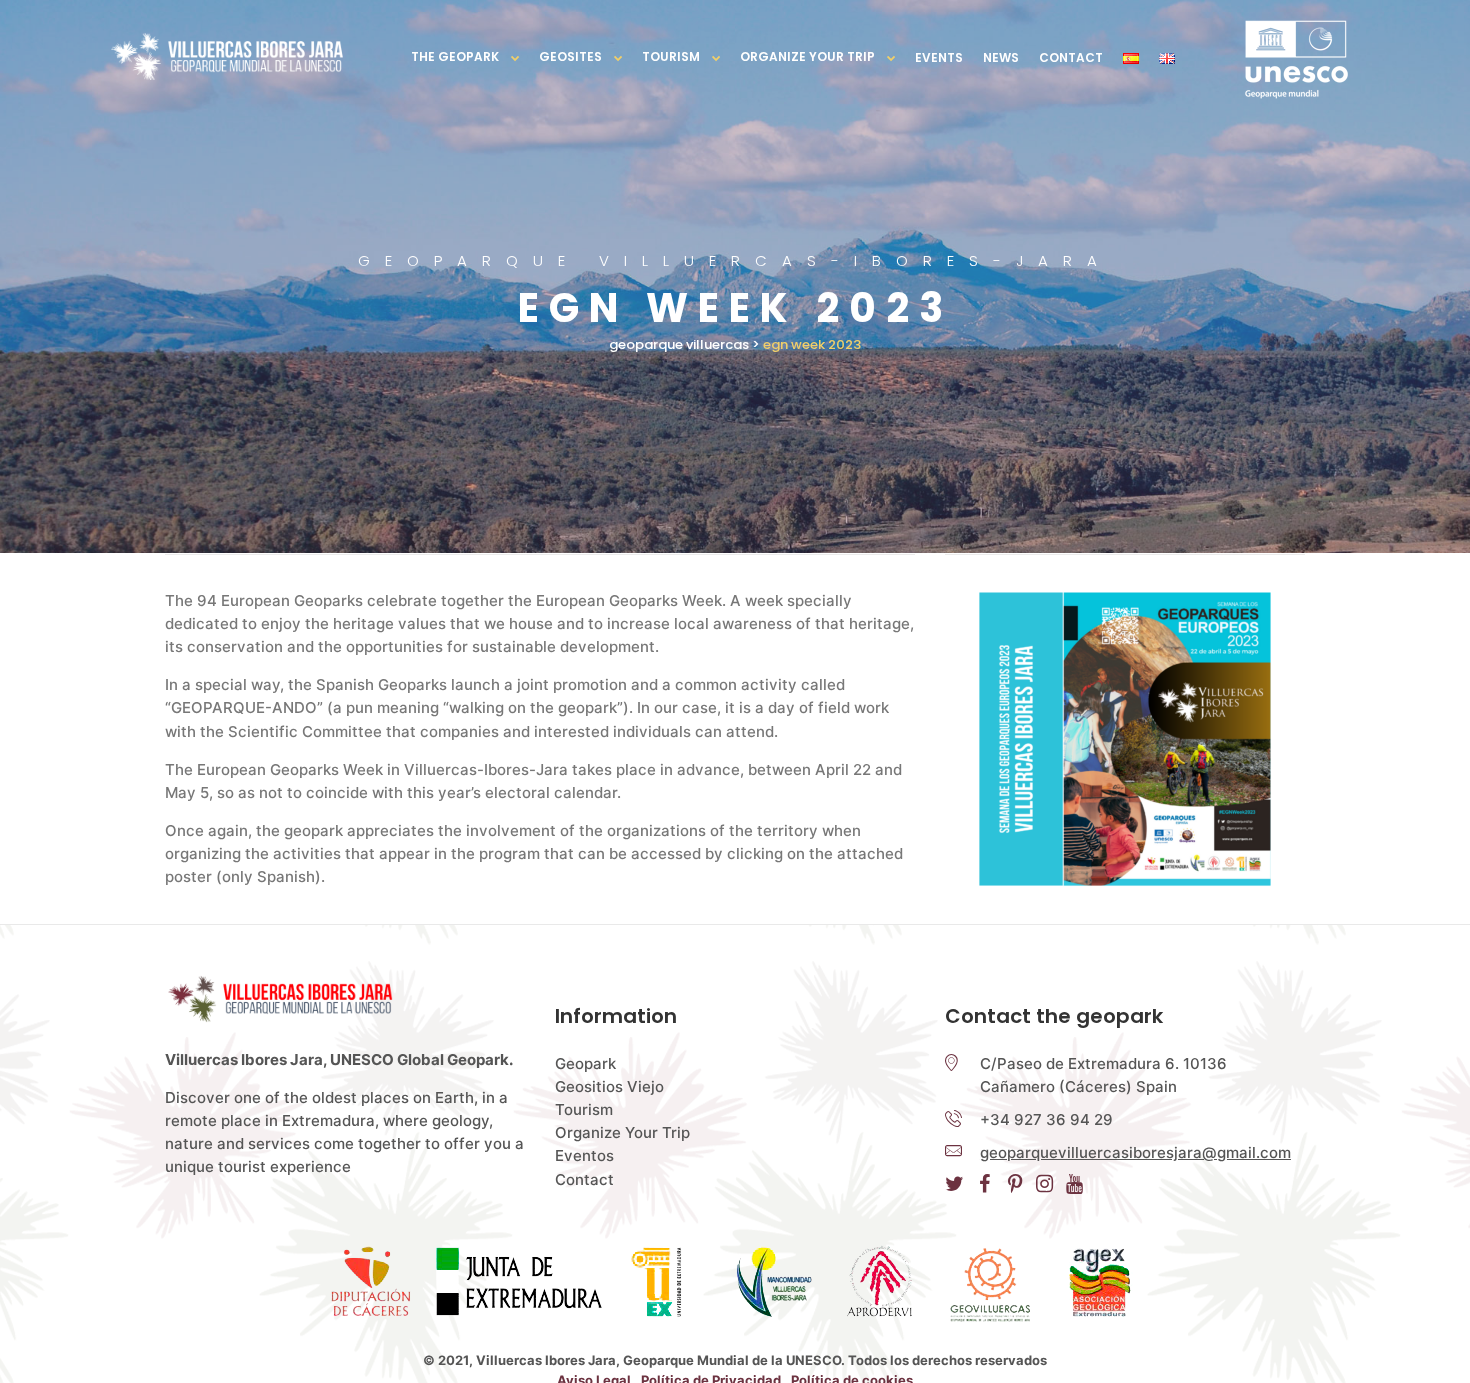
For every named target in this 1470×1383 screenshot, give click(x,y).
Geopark (585, 1063)
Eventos (584, 1155)
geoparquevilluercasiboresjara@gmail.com (1135, 1152)
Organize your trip (807, 56)
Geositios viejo (609, 1086)
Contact (1071, 57)
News (1001, 57)
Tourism (671, 56)
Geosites (570, 56)
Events (939, 57)
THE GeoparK (455, 56)
